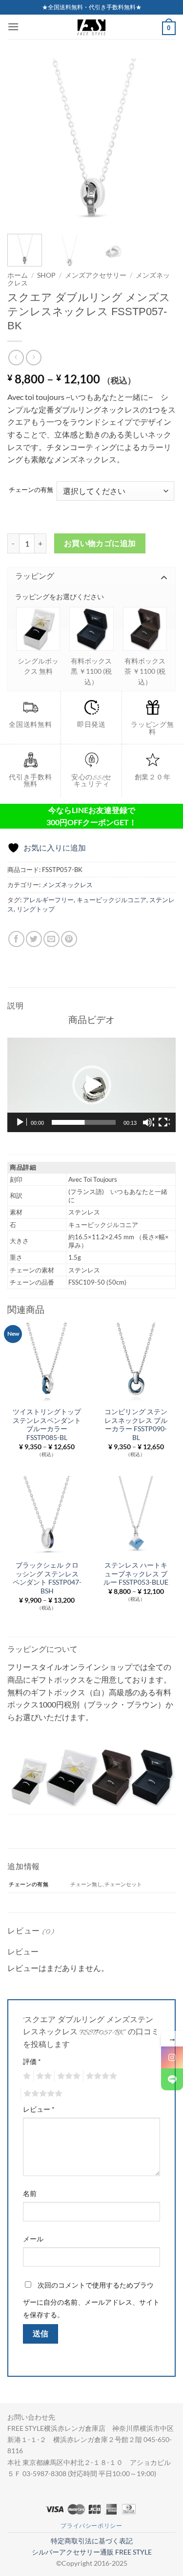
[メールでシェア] (51, 939)
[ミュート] (148, 1122)
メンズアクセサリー (96, 275)
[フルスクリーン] (164, 1122)
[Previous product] (33, 357)
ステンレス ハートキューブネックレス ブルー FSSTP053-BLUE (136, 1574)
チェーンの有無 (31, 490)
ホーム (18, 275)
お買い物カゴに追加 (100, 543)
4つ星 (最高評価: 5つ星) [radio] (100, 2076)
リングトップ (36, 909)
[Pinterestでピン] (69, 939)
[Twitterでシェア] (34, 939)
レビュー (39, 2109)
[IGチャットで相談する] (172, 2057)
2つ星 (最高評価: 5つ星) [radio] (42, 2076)
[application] (91, 1085)
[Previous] (23, 142)
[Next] (160, 142)
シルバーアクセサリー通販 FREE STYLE (92, 2552)
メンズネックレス (67, 885)
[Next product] (16, 357)
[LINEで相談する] (172, 2079)
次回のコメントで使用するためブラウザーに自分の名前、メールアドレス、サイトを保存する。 (91, 2300)
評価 (32, 2061)
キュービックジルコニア (112, 900)
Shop (46, 275)
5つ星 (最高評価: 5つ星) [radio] (41, 2094)
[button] (13, 27)
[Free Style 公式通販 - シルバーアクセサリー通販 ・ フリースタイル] (92, 27)
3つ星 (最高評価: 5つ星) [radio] (67, 2076)
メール (33, 2239)
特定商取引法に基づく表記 (92, 2541)
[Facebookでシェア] (16, 939)
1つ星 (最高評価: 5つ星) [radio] (26, 2076)
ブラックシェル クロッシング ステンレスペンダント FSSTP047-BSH (47, 1578)
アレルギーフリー (48, 900)
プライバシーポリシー (91, 2526)
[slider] (84, 1122)
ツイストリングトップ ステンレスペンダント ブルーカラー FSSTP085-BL (47, 1425)
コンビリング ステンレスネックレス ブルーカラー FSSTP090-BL (136, 1425)
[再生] (21, 1122)
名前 (30, 2193)
